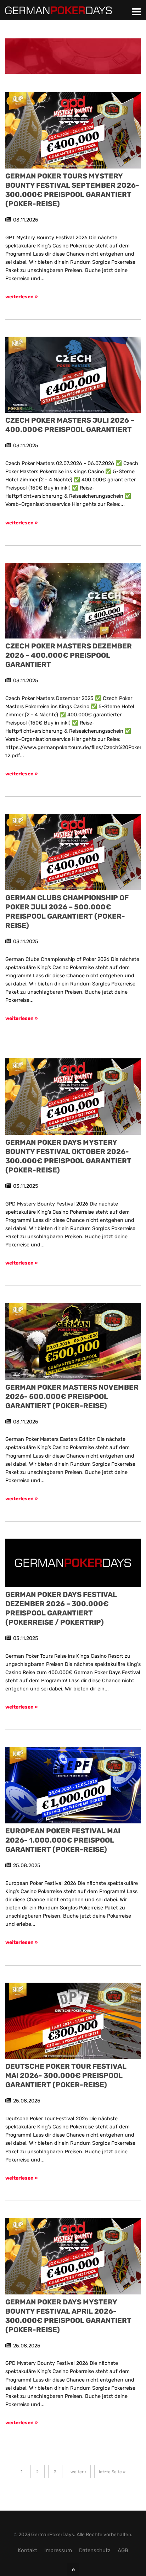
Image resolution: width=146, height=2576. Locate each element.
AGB (123, 2550)
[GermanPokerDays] (58, 10)
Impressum (58, 2550)
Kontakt (27, 2550)
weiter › (78, 2472)
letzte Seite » (112, 2472)
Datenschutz (95, 2550)
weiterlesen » (21, 296)
